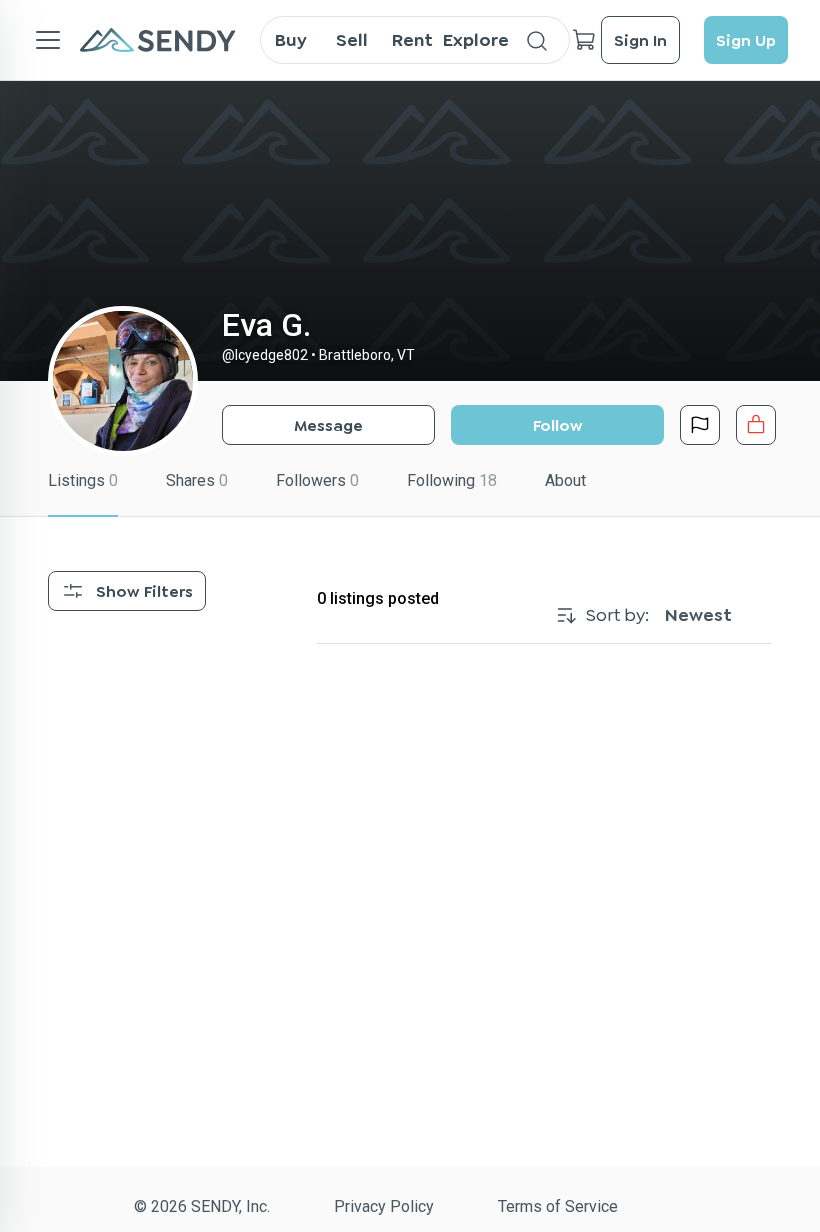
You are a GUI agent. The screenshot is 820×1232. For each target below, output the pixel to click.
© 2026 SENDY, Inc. (202, 1206)
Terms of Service (558, 1206)
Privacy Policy (384, 1206)
